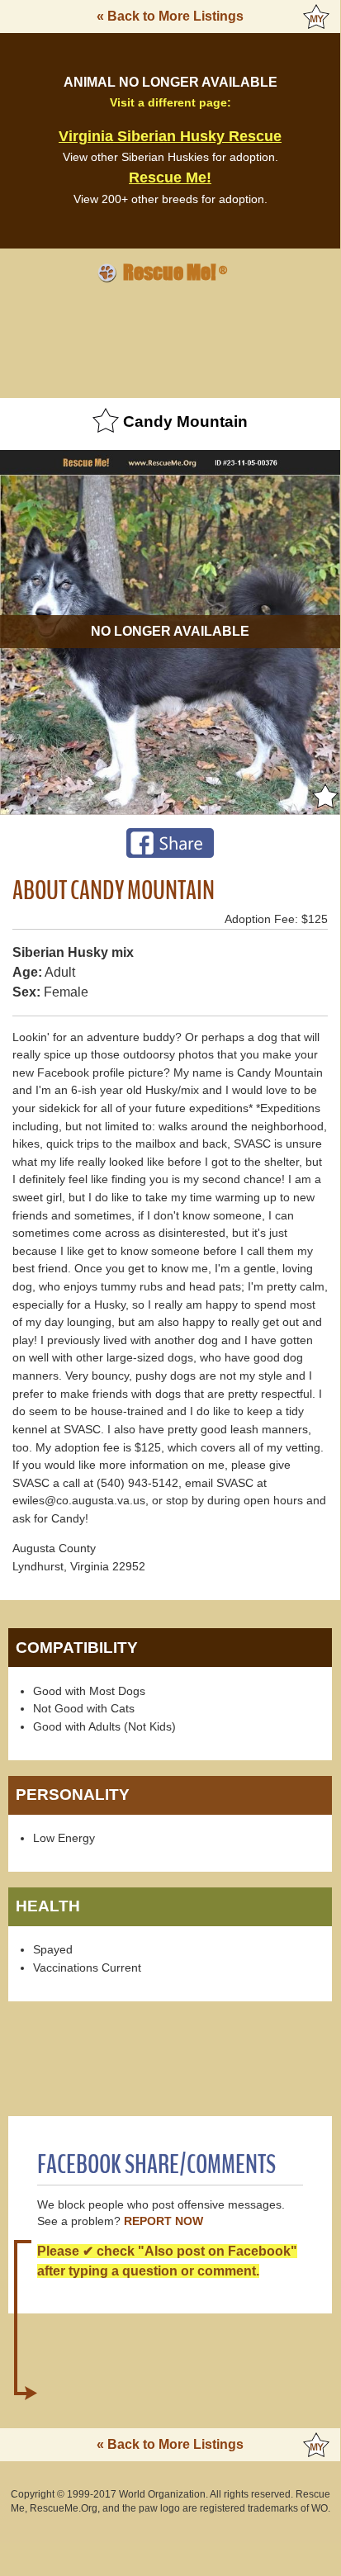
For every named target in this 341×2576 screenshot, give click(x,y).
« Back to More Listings (170, 16)
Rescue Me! (170, 178)
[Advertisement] (170, 338)
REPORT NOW (163, 2221)
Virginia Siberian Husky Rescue (170, 136)
